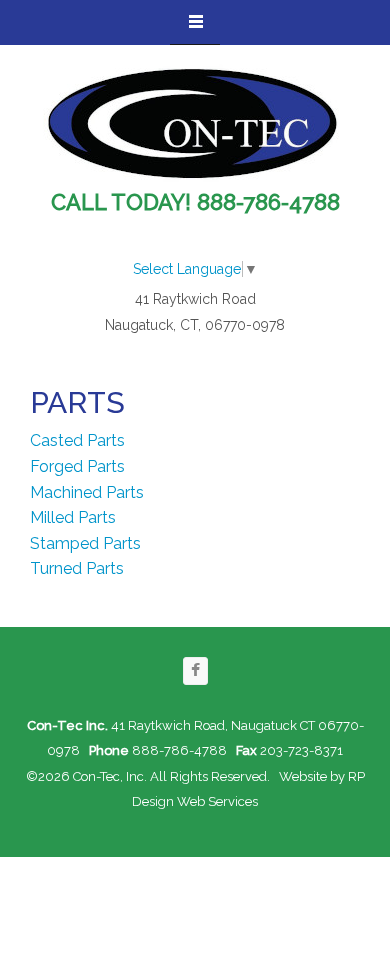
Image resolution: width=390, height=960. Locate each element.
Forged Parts (77, 466)
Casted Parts (77, 440)
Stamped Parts (85, 543)
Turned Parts (77, 568)
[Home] (193, 124)
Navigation (195, 22)
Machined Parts (87, 492)
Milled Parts (73, 517)
